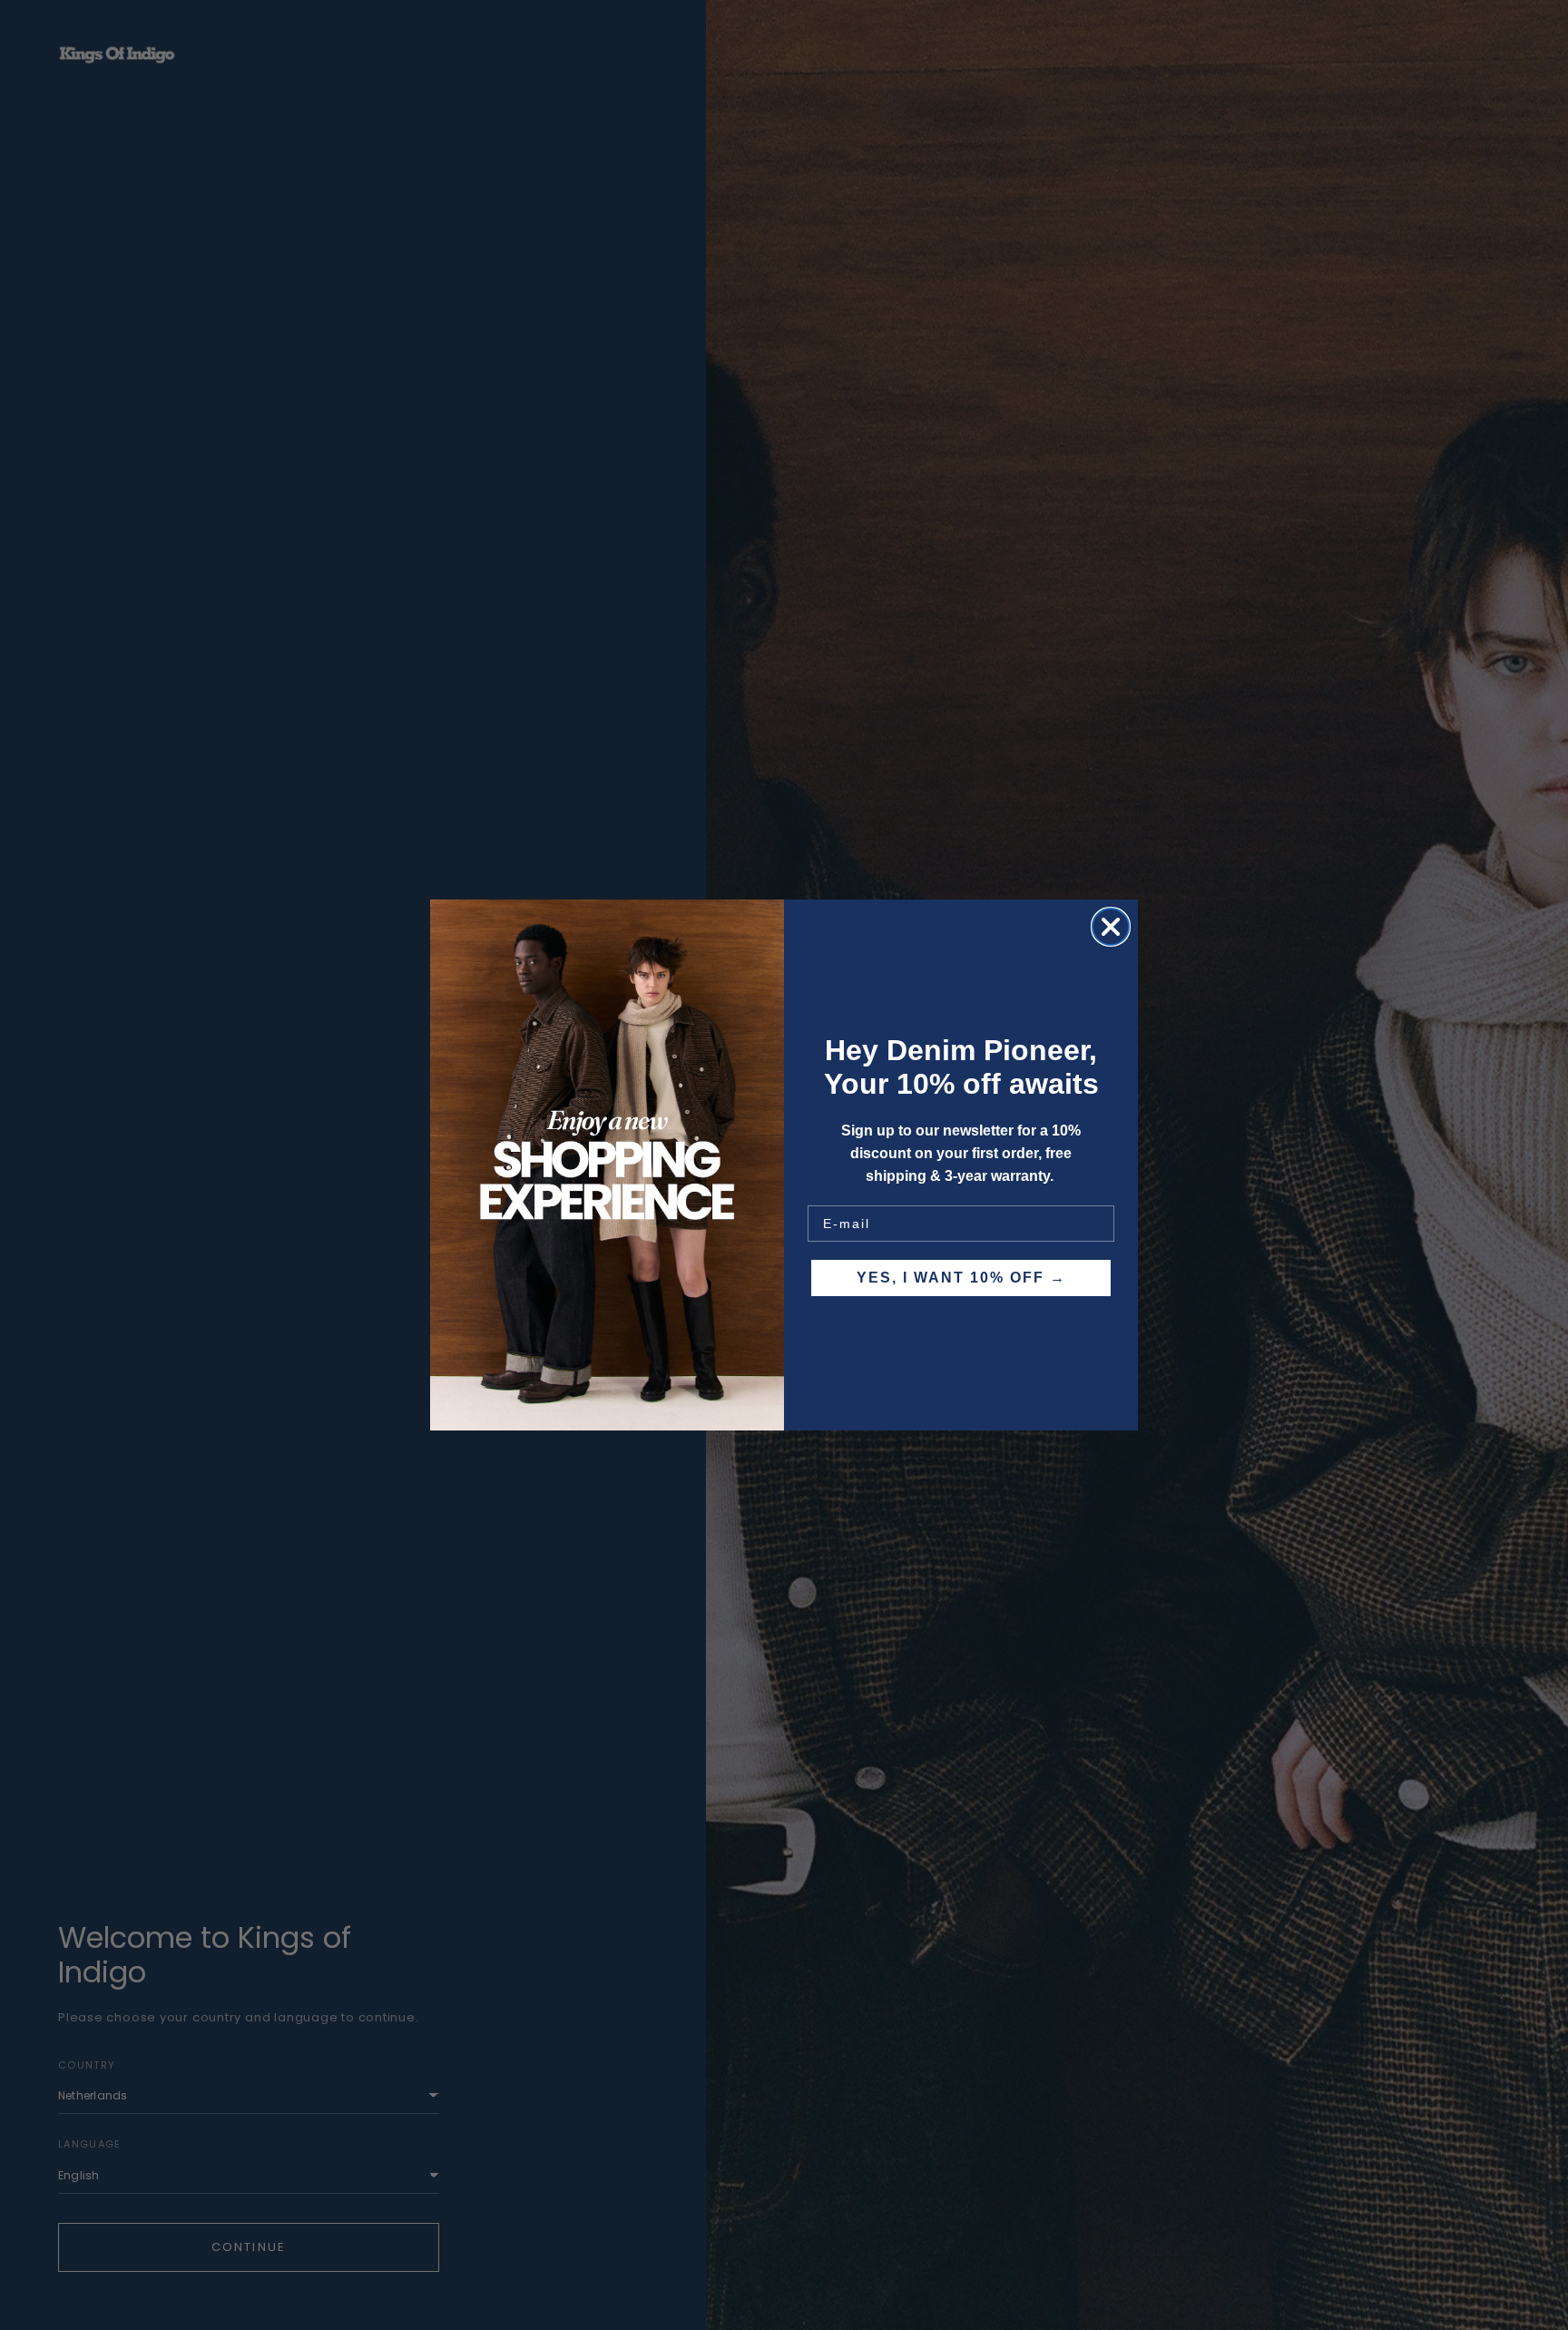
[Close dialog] (1111, 927)
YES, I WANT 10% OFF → (961, 1278)
